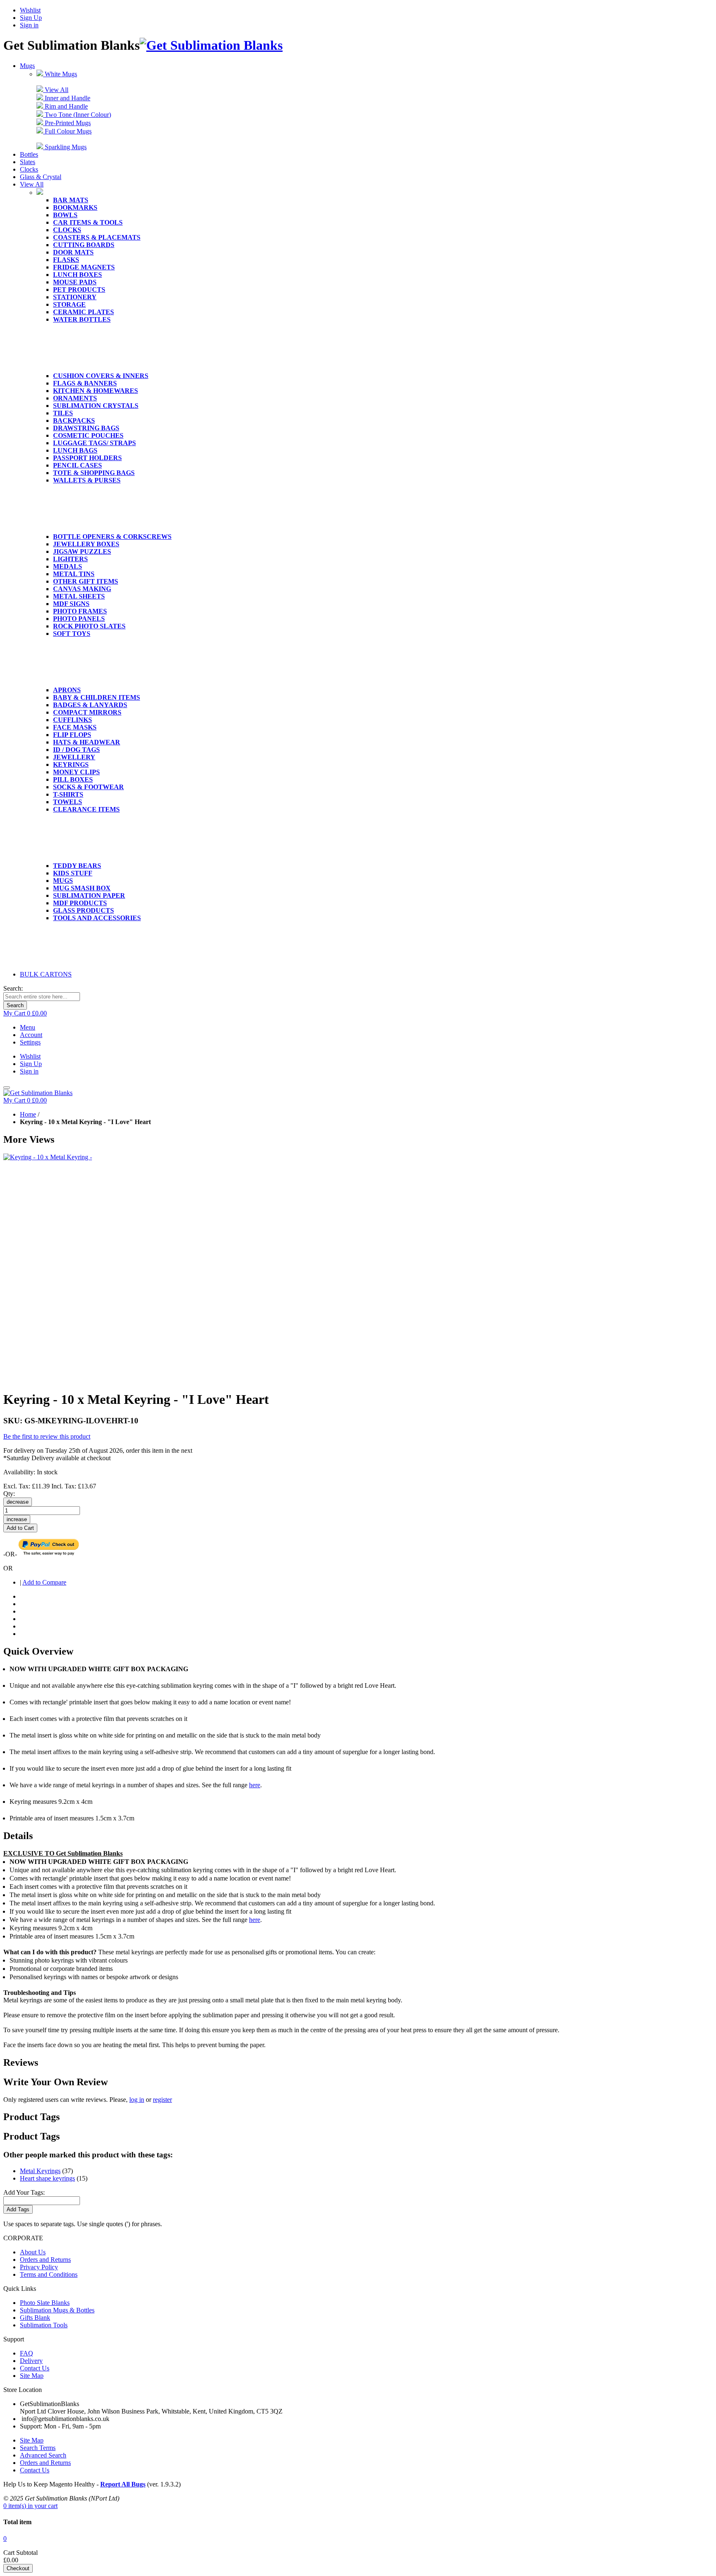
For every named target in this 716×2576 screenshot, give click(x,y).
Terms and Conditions (49, 2274)
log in (137, 2100)
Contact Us (35, 2368)
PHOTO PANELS (79, 619)
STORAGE (69, 304)
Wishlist (30, 10)
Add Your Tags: (24, 2192)
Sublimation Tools (44, 2325)
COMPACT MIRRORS (87, 712)
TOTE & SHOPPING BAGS (94, 473)
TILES (63, 413)
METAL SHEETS (79, 596)
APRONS (67, 690)
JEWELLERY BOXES (86, 544)
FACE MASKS (75, 727)
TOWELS (68, 802)
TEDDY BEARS (77, 866)
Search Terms (38, 2448)
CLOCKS (67, 230)
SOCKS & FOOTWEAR (88, 787)
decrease (18, 1502)
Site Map (32, 2376)
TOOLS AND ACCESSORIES (97, 918)
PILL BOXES (73, 779)
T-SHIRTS (68, 794)
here (255, 1785)
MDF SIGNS (71, 604)
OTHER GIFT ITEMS (86, 581)
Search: (13, 988)
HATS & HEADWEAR (87, 742)
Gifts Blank (35, 2318)
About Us (33, 2252)
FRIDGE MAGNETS (84, 267)
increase (17, 1519)
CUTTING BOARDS (84, 245)
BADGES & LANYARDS (90, 705)
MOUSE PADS (75, 282)
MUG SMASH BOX (82, 888)
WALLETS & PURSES (87, 480)
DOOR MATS (73, 252)
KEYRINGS (71, 765)
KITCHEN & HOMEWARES (96, 391)
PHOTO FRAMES (80, 611)
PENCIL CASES (77, 465)
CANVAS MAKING (82, 589)
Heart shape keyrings (47, 2178)
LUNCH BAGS (75, 450)
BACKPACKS (74, 420)
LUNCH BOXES (77, 275)
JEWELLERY (74, 757)
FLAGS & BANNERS (85, 383)
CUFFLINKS (73, 720)
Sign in (29, 25)
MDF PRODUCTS (80, 903)
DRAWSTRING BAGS (86, 428)
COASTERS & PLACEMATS (97, 237)
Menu (28, 1027)
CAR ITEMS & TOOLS (88, 222)
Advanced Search (43, 2455)
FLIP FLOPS (72, 735)
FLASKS (66, 260)
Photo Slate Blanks (45, 2303)
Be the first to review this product (47, 1436)
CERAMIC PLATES (83, 312)
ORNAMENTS (75, 398)
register (162, 2100)
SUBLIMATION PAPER (89, 895)
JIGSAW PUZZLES (82, 551)
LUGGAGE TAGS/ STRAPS (94, 443)
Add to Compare (44, 1582)
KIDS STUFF (73, 873)
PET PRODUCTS (79, 290)
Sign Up (31, 18)
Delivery (31, 2361)
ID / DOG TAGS (76, 750)
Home (28, 1114)
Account (31, 1035)
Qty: (9, 1494)
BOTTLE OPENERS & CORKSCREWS (112, 537)
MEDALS (68, 566)
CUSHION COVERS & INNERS (101, 376)
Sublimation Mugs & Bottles (57, 2310)
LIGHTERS (70, 559)
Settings (30, 1042)
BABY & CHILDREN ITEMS (97, 697)
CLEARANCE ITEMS (86, 809)
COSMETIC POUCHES (88, 435)
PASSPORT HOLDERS (87, 458)
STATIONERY (75, 297)
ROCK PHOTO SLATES (89, 626)
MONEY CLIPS (76, 772)
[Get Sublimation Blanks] (211, 45)
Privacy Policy (39, 2267)
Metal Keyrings (40, 2171)
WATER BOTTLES (82, 319)
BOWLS (65, 215)
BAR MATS (71, 200)
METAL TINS (74, 574)
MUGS (63, 881)
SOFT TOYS (72, 634)
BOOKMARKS (75, 207)
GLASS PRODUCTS (83, 910)
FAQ (27, 2353)
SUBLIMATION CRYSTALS (96, 406)
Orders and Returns (45, 2260)
